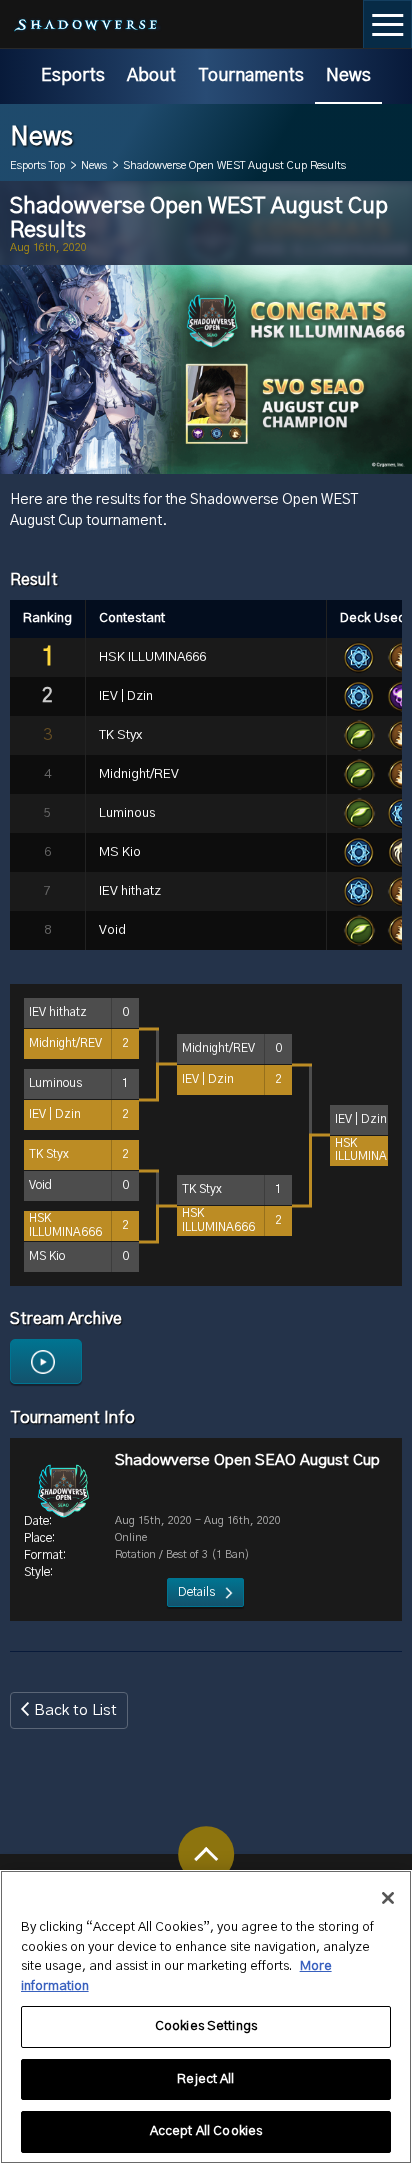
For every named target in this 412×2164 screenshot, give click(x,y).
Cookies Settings (206, 2026)
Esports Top (37, 165)
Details (196, 1592)
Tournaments (251, 76)
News (348, 76)
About (151, 76)
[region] (206, 2017)
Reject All (205, 2079)
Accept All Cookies (206, 2131)
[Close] (388, 1898)
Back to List (75, 1710)
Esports (73, 76)
